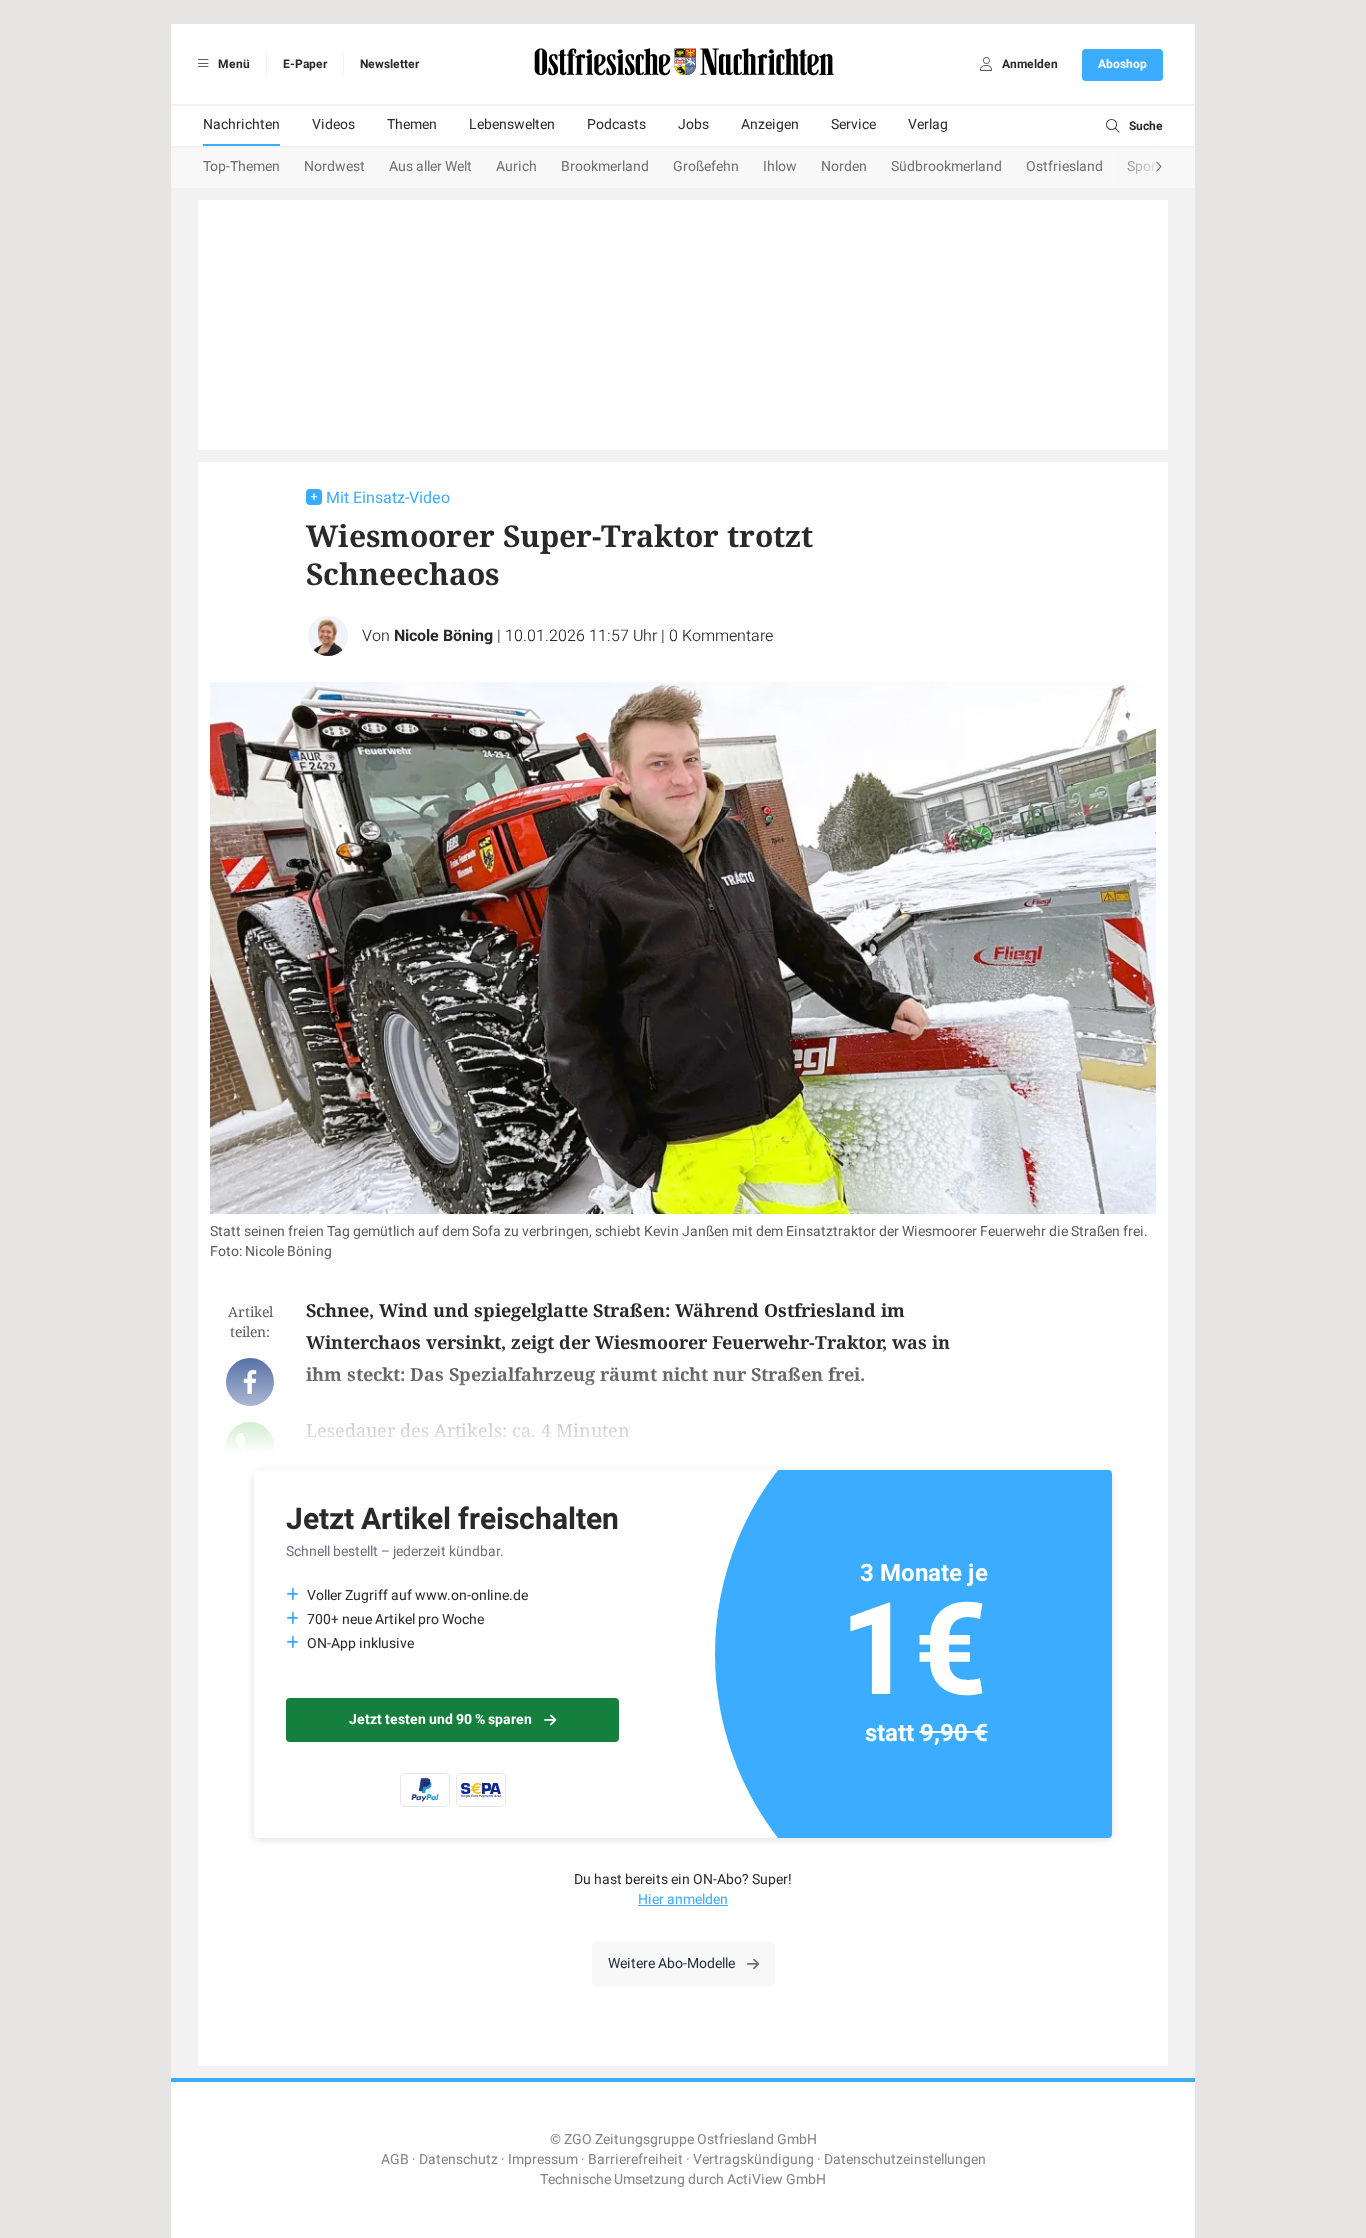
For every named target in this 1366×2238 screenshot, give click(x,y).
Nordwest (334, 166)
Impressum (543, 2159)
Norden (844, 166)
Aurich (516, 166)
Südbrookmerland (946, 166)
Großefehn (706, 166)
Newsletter (389, 64)
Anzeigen (770, 124)
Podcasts (616, 124)
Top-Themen (241, 166)
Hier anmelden (683, 1899)
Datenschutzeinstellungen (905, 2159)
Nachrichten (241, 124)
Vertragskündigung (753, 2159)
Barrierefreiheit (635, 2159)
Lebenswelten (512, 124)
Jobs (693, 124)
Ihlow (780, 166)
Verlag (928, 124)
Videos (333, 124)
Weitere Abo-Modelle (671, 1963)
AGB (395, 2159)
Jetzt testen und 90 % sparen (440, 1719)
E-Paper (305, 64)
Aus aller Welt (430, 166)
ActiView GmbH (776, 2179)
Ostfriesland (1064, 166)
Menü (232, 64)
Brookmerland (605, 166)
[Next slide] (1139, 168)
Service (853, 124)
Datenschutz (458, 2159)
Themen (412, 124)
